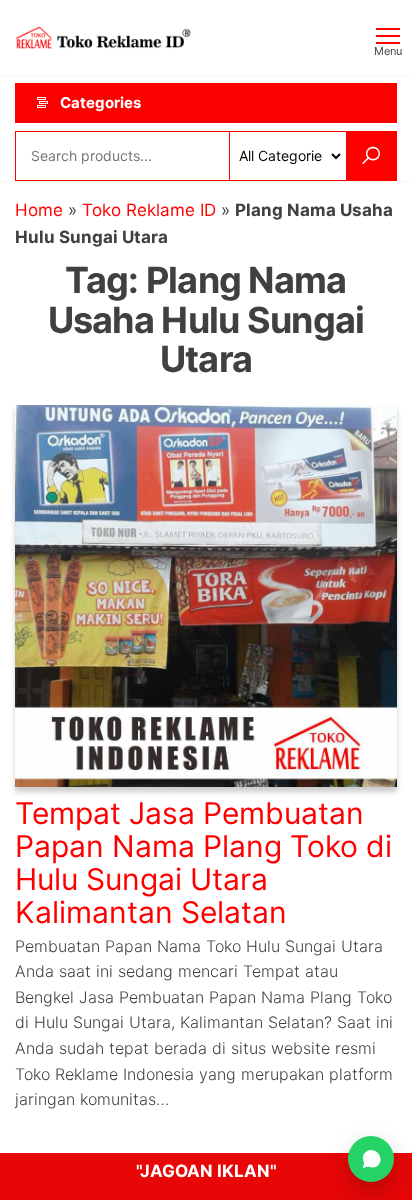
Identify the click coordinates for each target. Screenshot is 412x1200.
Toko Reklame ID (149, 210)
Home (39, 210)
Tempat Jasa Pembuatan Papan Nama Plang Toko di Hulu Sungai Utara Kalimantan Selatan (203, 862)
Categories (100, 102)
